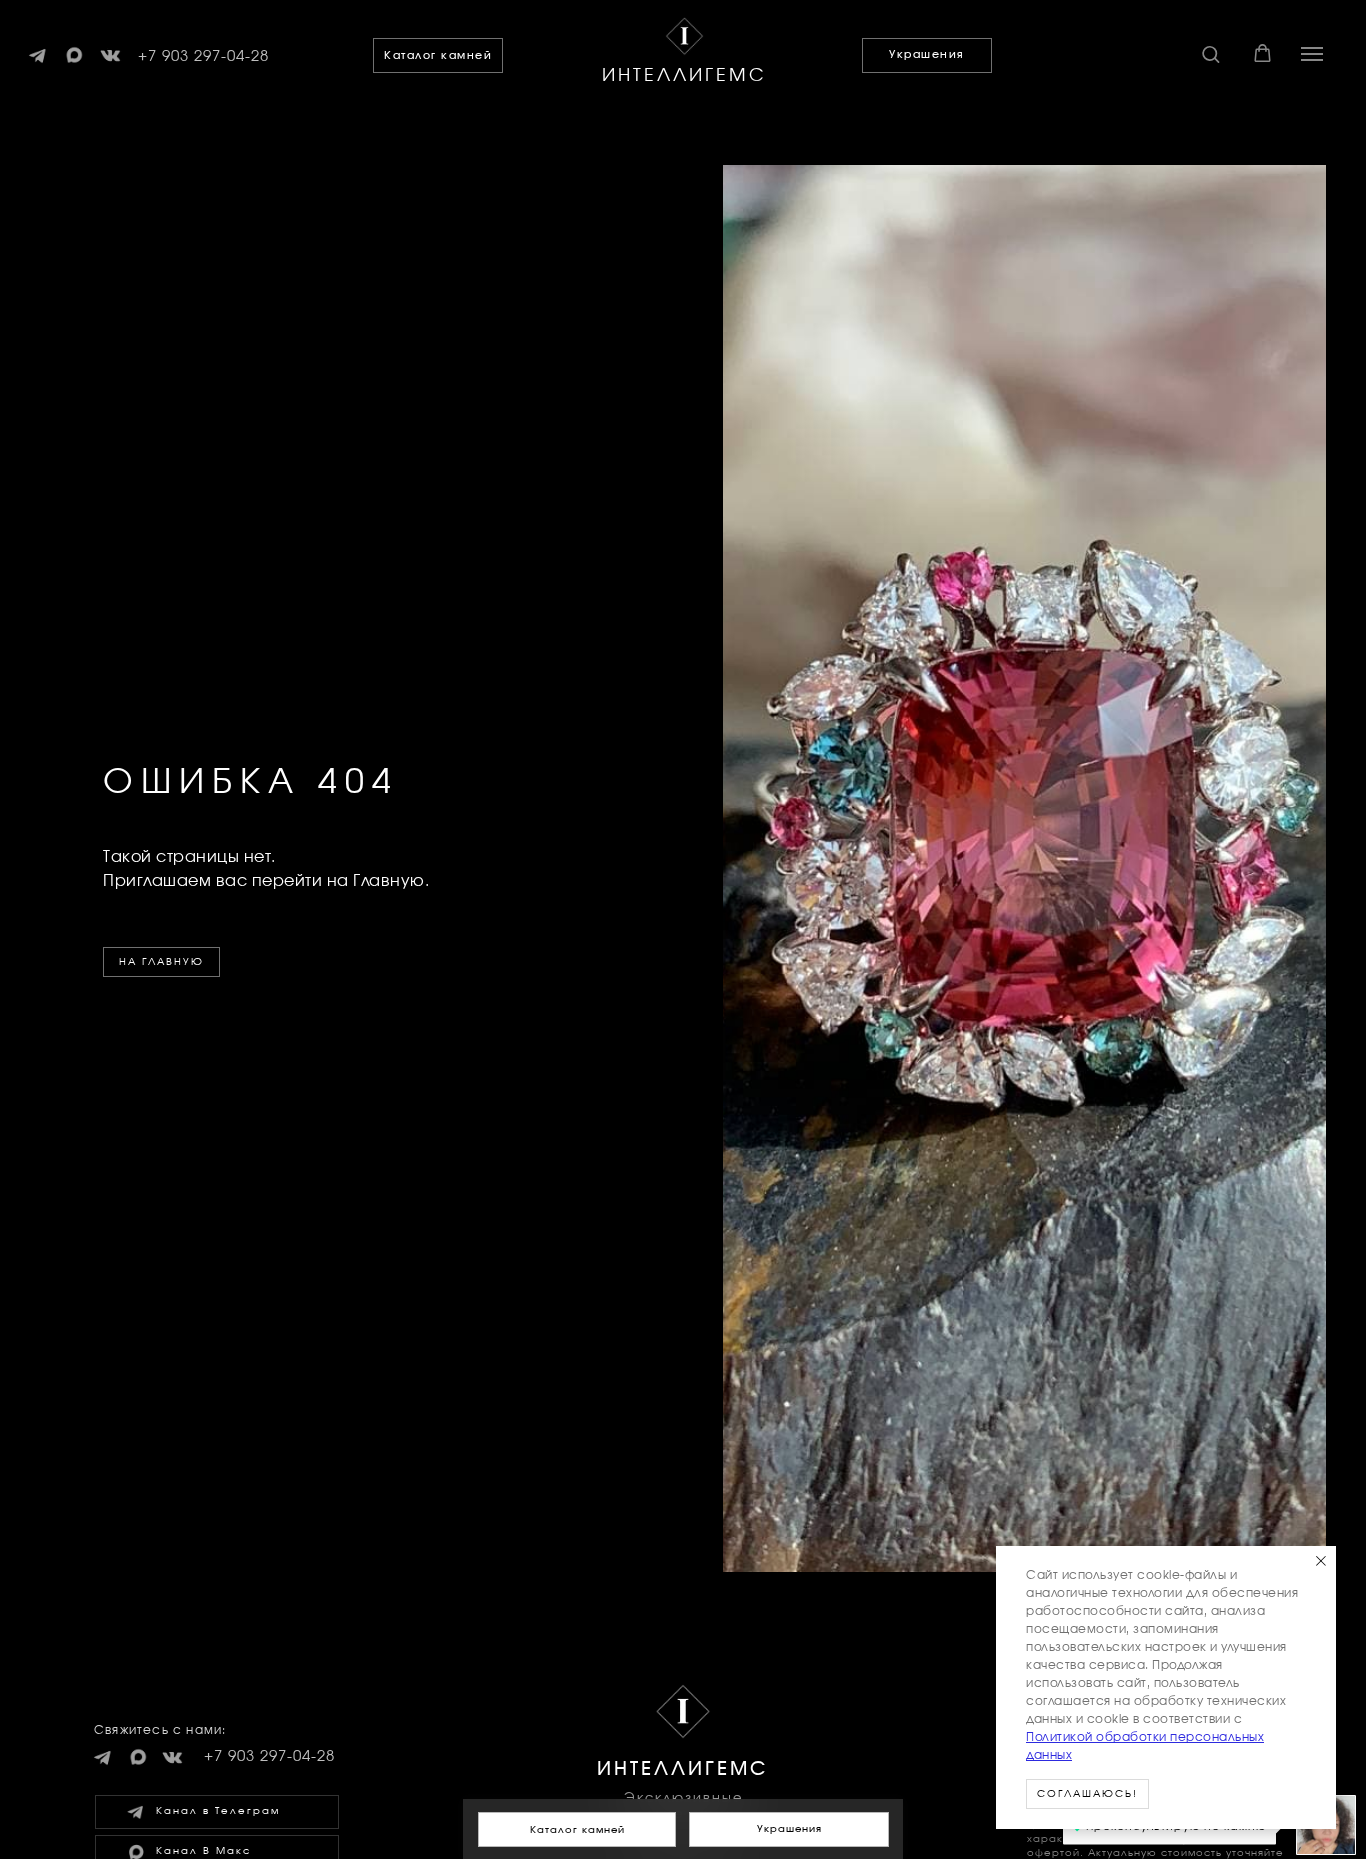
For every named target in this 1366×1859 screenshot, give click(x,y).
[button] (1210, 53)
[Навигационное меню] (1312, 54)
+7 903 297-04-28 (203, 56)
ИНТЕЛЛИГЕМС (684, 76)
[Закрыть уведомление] (1321, 1561)
